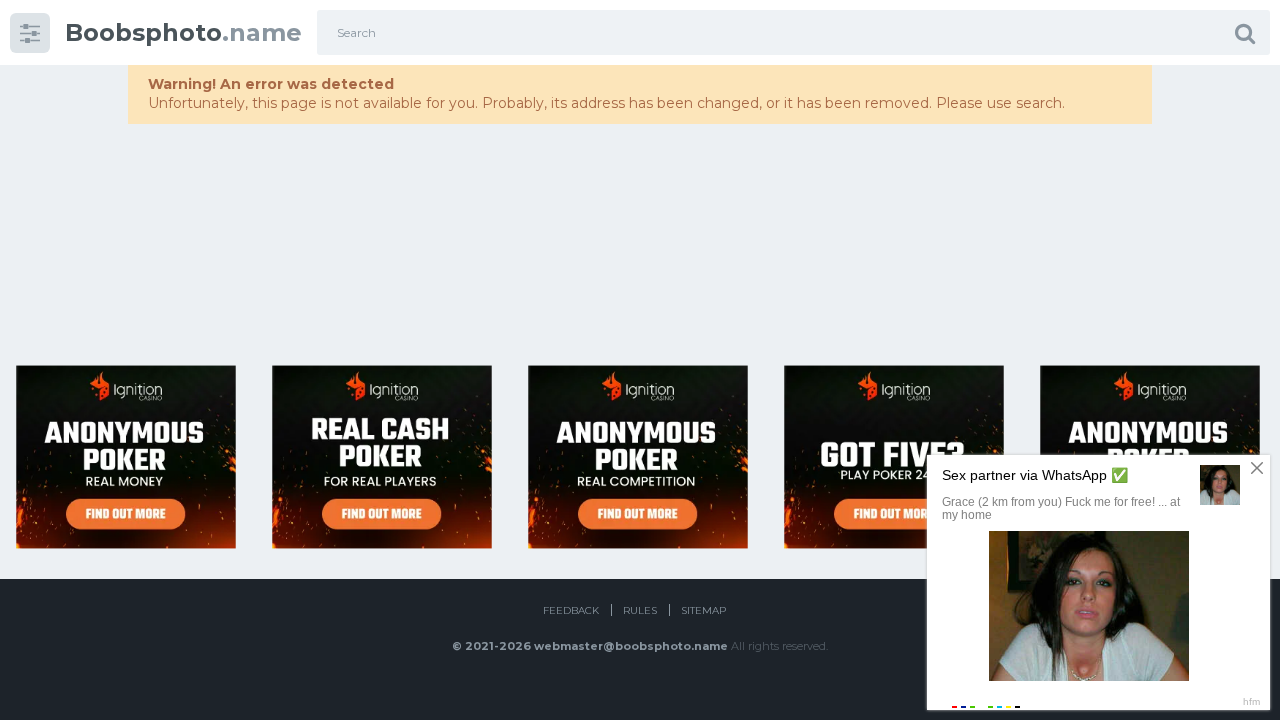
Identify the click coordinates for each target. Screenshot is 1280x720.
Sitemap (703, 610)
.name (183, 32)
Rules (640, 610)
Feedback (571, 610)
